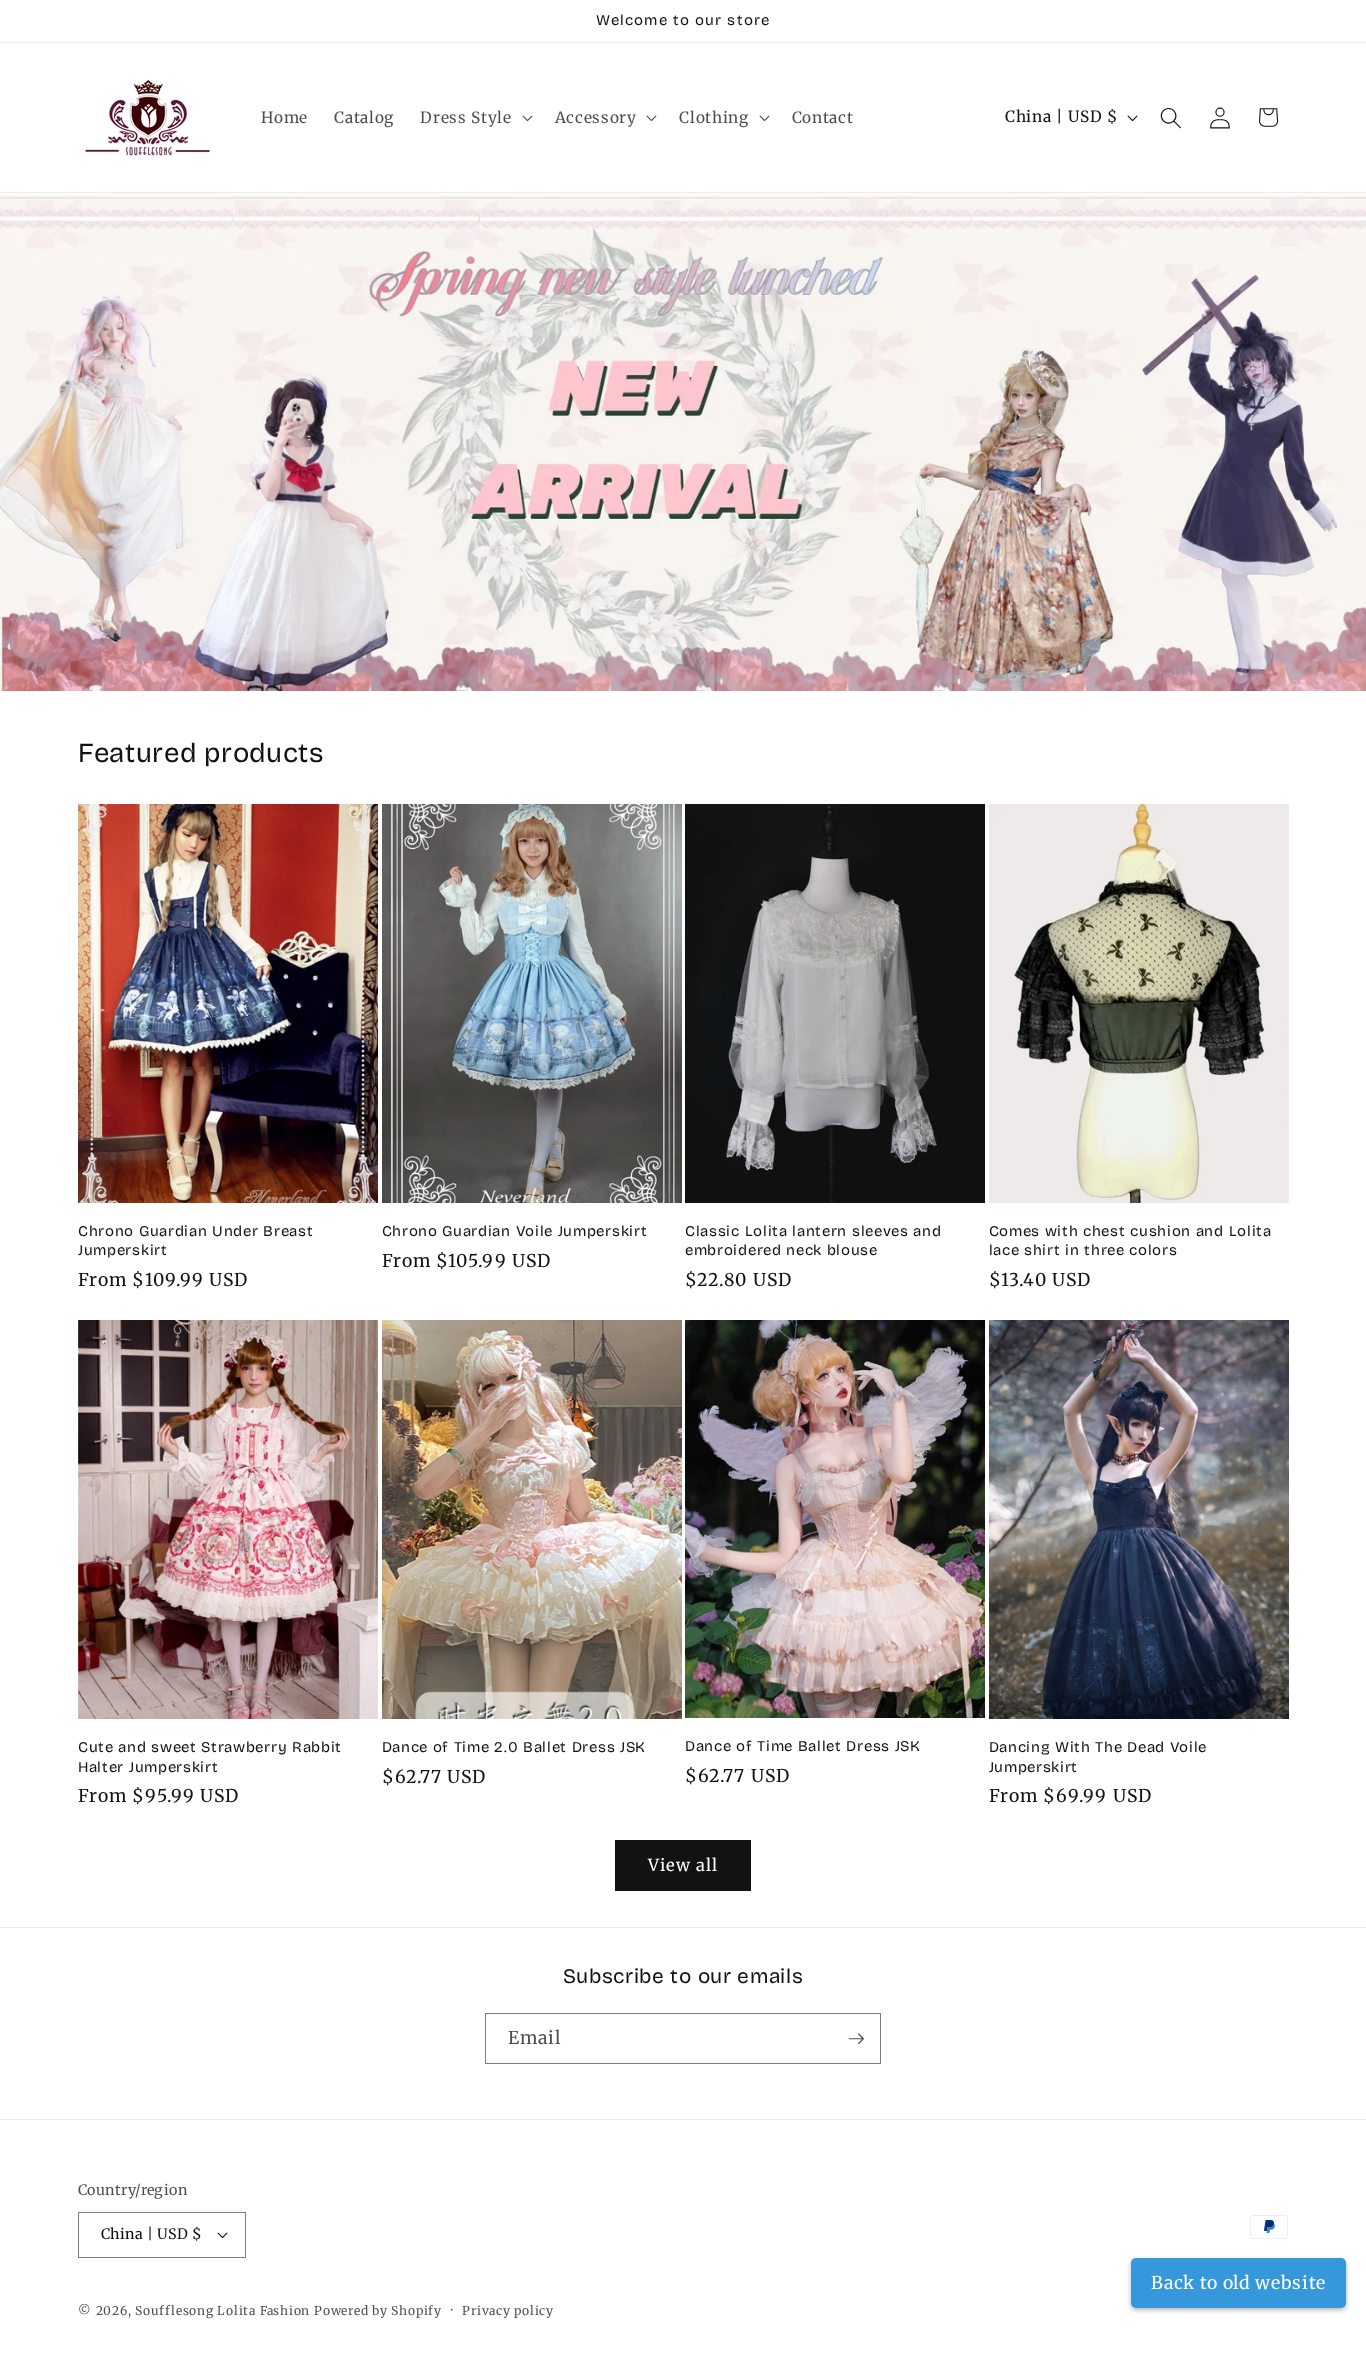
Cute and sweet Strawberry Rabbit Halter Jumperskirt (210, 1756)
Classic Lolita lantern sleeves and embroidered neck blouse (813, 1240)
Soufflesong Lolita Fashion (222, 2310)
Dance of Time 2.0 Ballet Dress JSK (514, 1747)
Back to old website (1238, 2283)
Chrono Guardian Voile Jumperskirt (515, 1231)
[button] (474, 118)
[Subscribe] (856, 2039)
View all (683, 1865)
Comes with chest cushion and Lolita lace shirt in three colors (1130, 1240)
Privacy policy (508, 2310)
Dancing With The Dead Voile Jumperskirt (1098, 1756)
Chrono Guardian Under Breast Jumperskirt (195, 1240)
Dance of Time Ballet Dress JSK (803, 1746)
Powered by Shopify (378, 2310)
